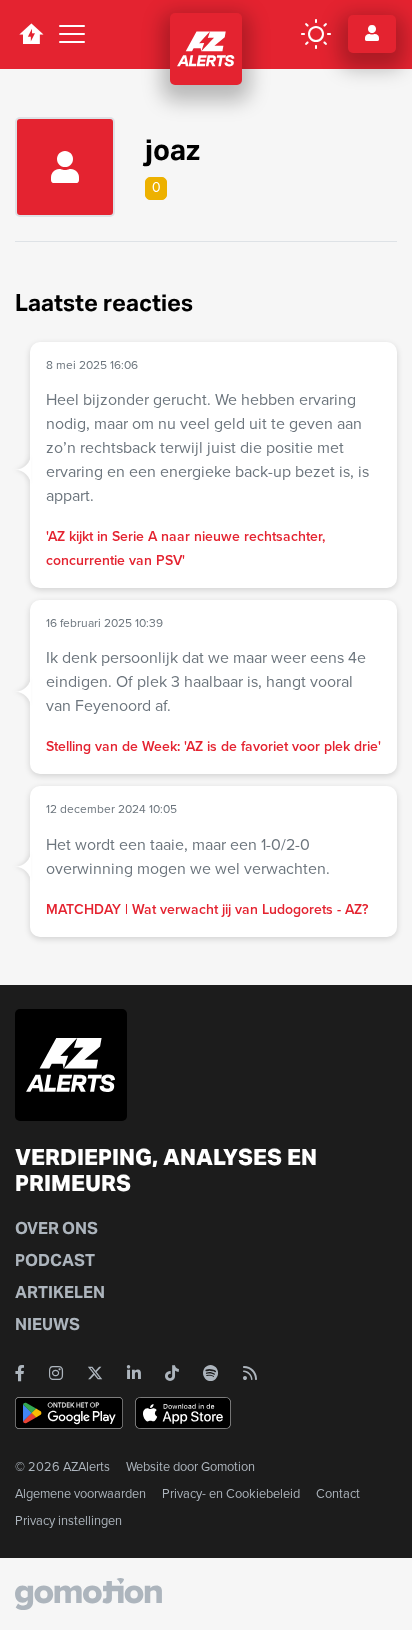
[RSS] (250, 1373)
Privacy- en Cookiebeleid (231, 1493)
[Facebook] (20, 1373)
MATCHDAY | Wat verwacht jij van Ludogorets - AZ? (207, 909)
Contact (338, 1493)
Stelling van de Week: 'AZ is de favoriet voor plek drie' (213, 746)
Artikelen (60, 1292)
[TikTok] (172, 1373)
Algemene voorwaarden (80, 1493)
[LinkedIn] (134, 1373)
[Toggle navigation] (72, 34)
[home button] (31, 34)
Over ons (56, 1228)
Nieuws (47, 1324)
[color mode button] (316, 34)
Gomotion (228, 1466)
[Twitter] (95, 1373)
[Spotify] (211, 1373)
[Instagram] (56, 1373)
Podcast (55, 1260)
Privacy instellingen (68, 1520)
